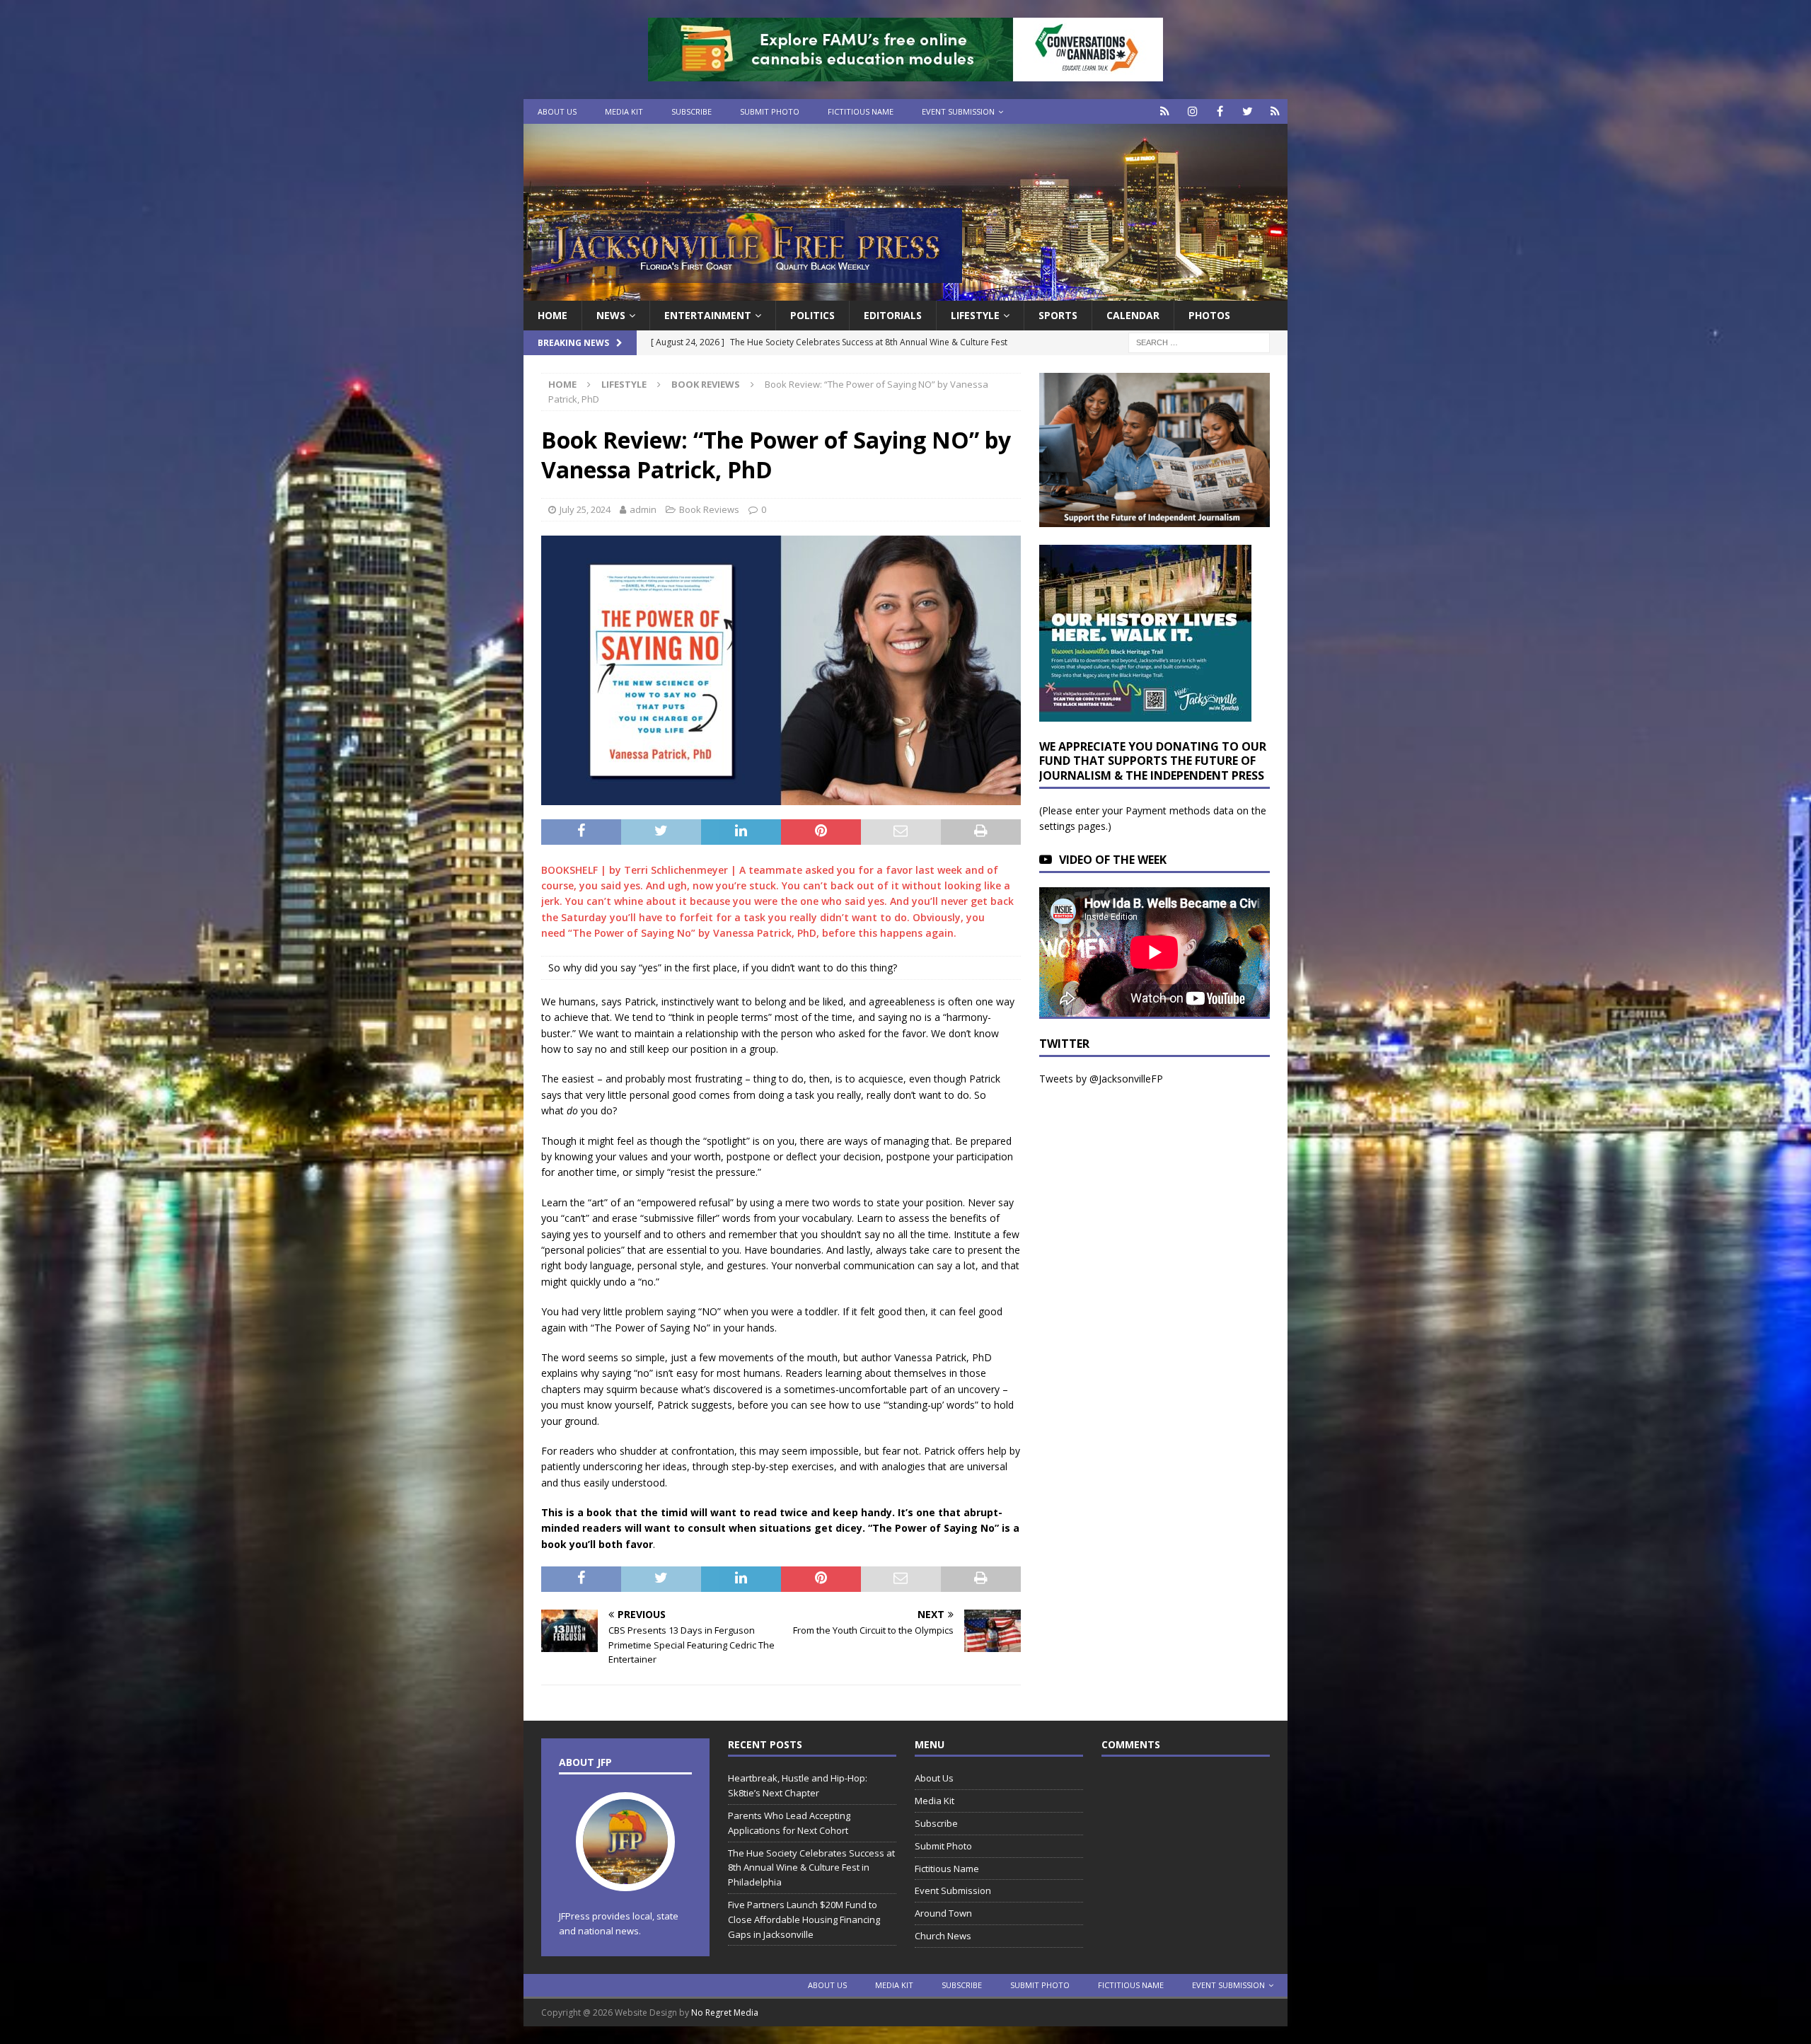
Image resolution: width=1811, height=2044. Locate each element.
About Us (557, 111)
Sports (1058, 315)
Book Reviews (709, 509)
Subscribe (692, 111)
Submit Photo (770, 111)
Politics (812, 315)
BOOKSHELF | (583, 870)
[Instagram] (1192, 111)
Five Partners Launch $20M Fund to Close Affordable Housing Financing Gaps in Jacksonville (804, 1919)
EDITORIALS (893, 315)
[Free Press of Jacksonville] (905, 293)
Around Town (943, 1913)
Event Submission (958, 111)
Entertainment (708, 315)
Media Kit (624, 111)
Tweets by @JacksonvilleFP (1101, 1079)
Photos (1209, 315)
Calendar (1133, 315)
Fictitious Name (861, 111)
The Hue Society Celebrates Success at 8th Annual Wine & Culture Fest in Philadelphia (811, 1868)
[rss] (1275, 111)
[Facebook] (1220, 111)
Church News (943, 1936)
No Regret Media (725, 2013)
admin (643, 509)
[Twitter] (1248, 111)
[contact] (1165, 111)
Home (552, 315)
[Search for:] (1199, 342)
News (611, 315)
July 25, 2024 (585, 509)
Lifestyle (975, 315)
